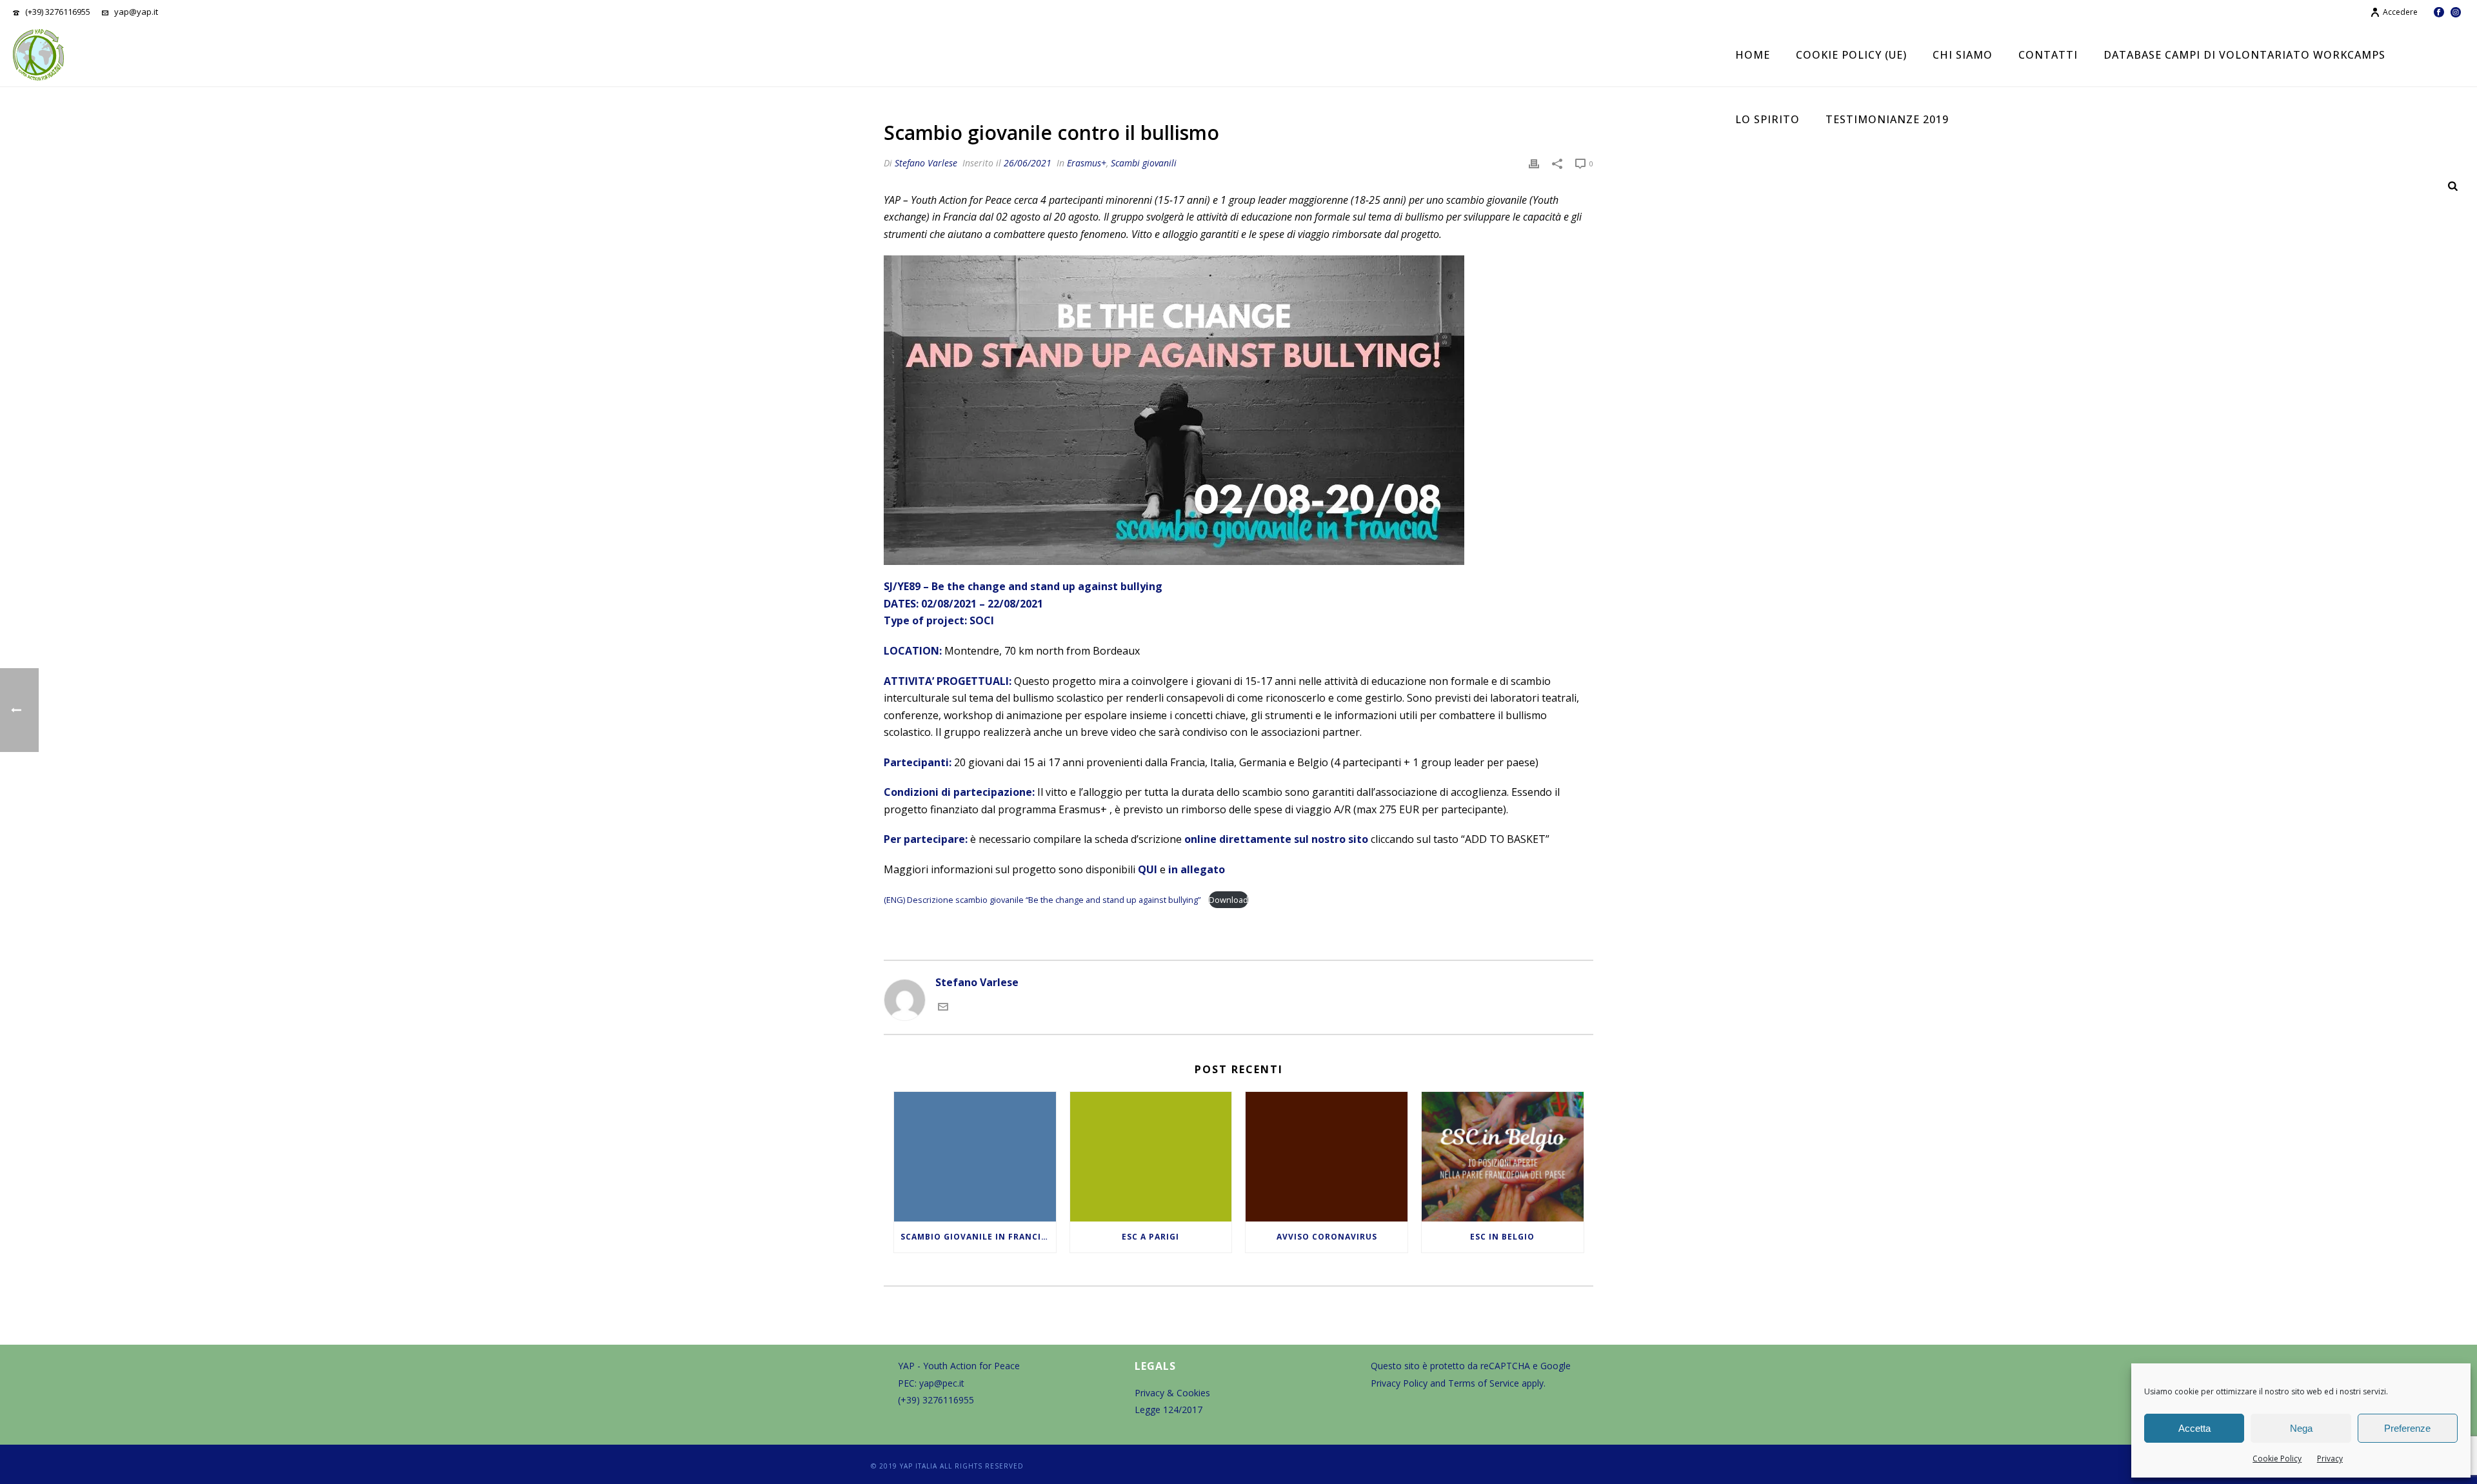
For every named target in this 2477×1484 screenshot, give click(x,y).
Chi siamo (1963, 55)
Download (1229, 900)
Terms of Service (1484, 1383)
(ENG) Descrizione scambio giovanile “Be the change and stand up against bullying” (1043, 900)
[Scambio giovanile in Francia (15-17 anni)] (975, 1157)
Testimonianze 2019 (1887, 119)
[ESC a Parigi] (1151, 1157)
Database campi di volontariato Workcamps (2244, 55)
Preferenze (2407, 1428)
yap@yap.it (136, 12)
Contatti (2048, 55)
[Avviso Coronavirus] (1327, 1157)
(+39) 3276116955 (58, 12)
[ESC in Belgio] (1503, 1157)
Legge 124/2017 (1169, 1410)
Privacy (2330, 1459)
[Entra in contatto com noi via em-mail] (943, 1006)
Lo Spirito (1767, 119)
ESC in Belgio (1502, 1237)
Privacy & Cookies (1172, 1393)
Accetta (2194, 1428)
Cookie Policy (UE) (1851, 55)
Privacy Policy (1399, 1383)
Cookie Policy (2277, 1459)
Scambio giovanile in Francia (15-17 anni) (978, 1237)
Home (1753, 55)
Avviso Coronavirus (1327, 1237)
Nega (2301, 1428)
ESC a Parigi (1150, 1237)
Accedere (2400, 12)
